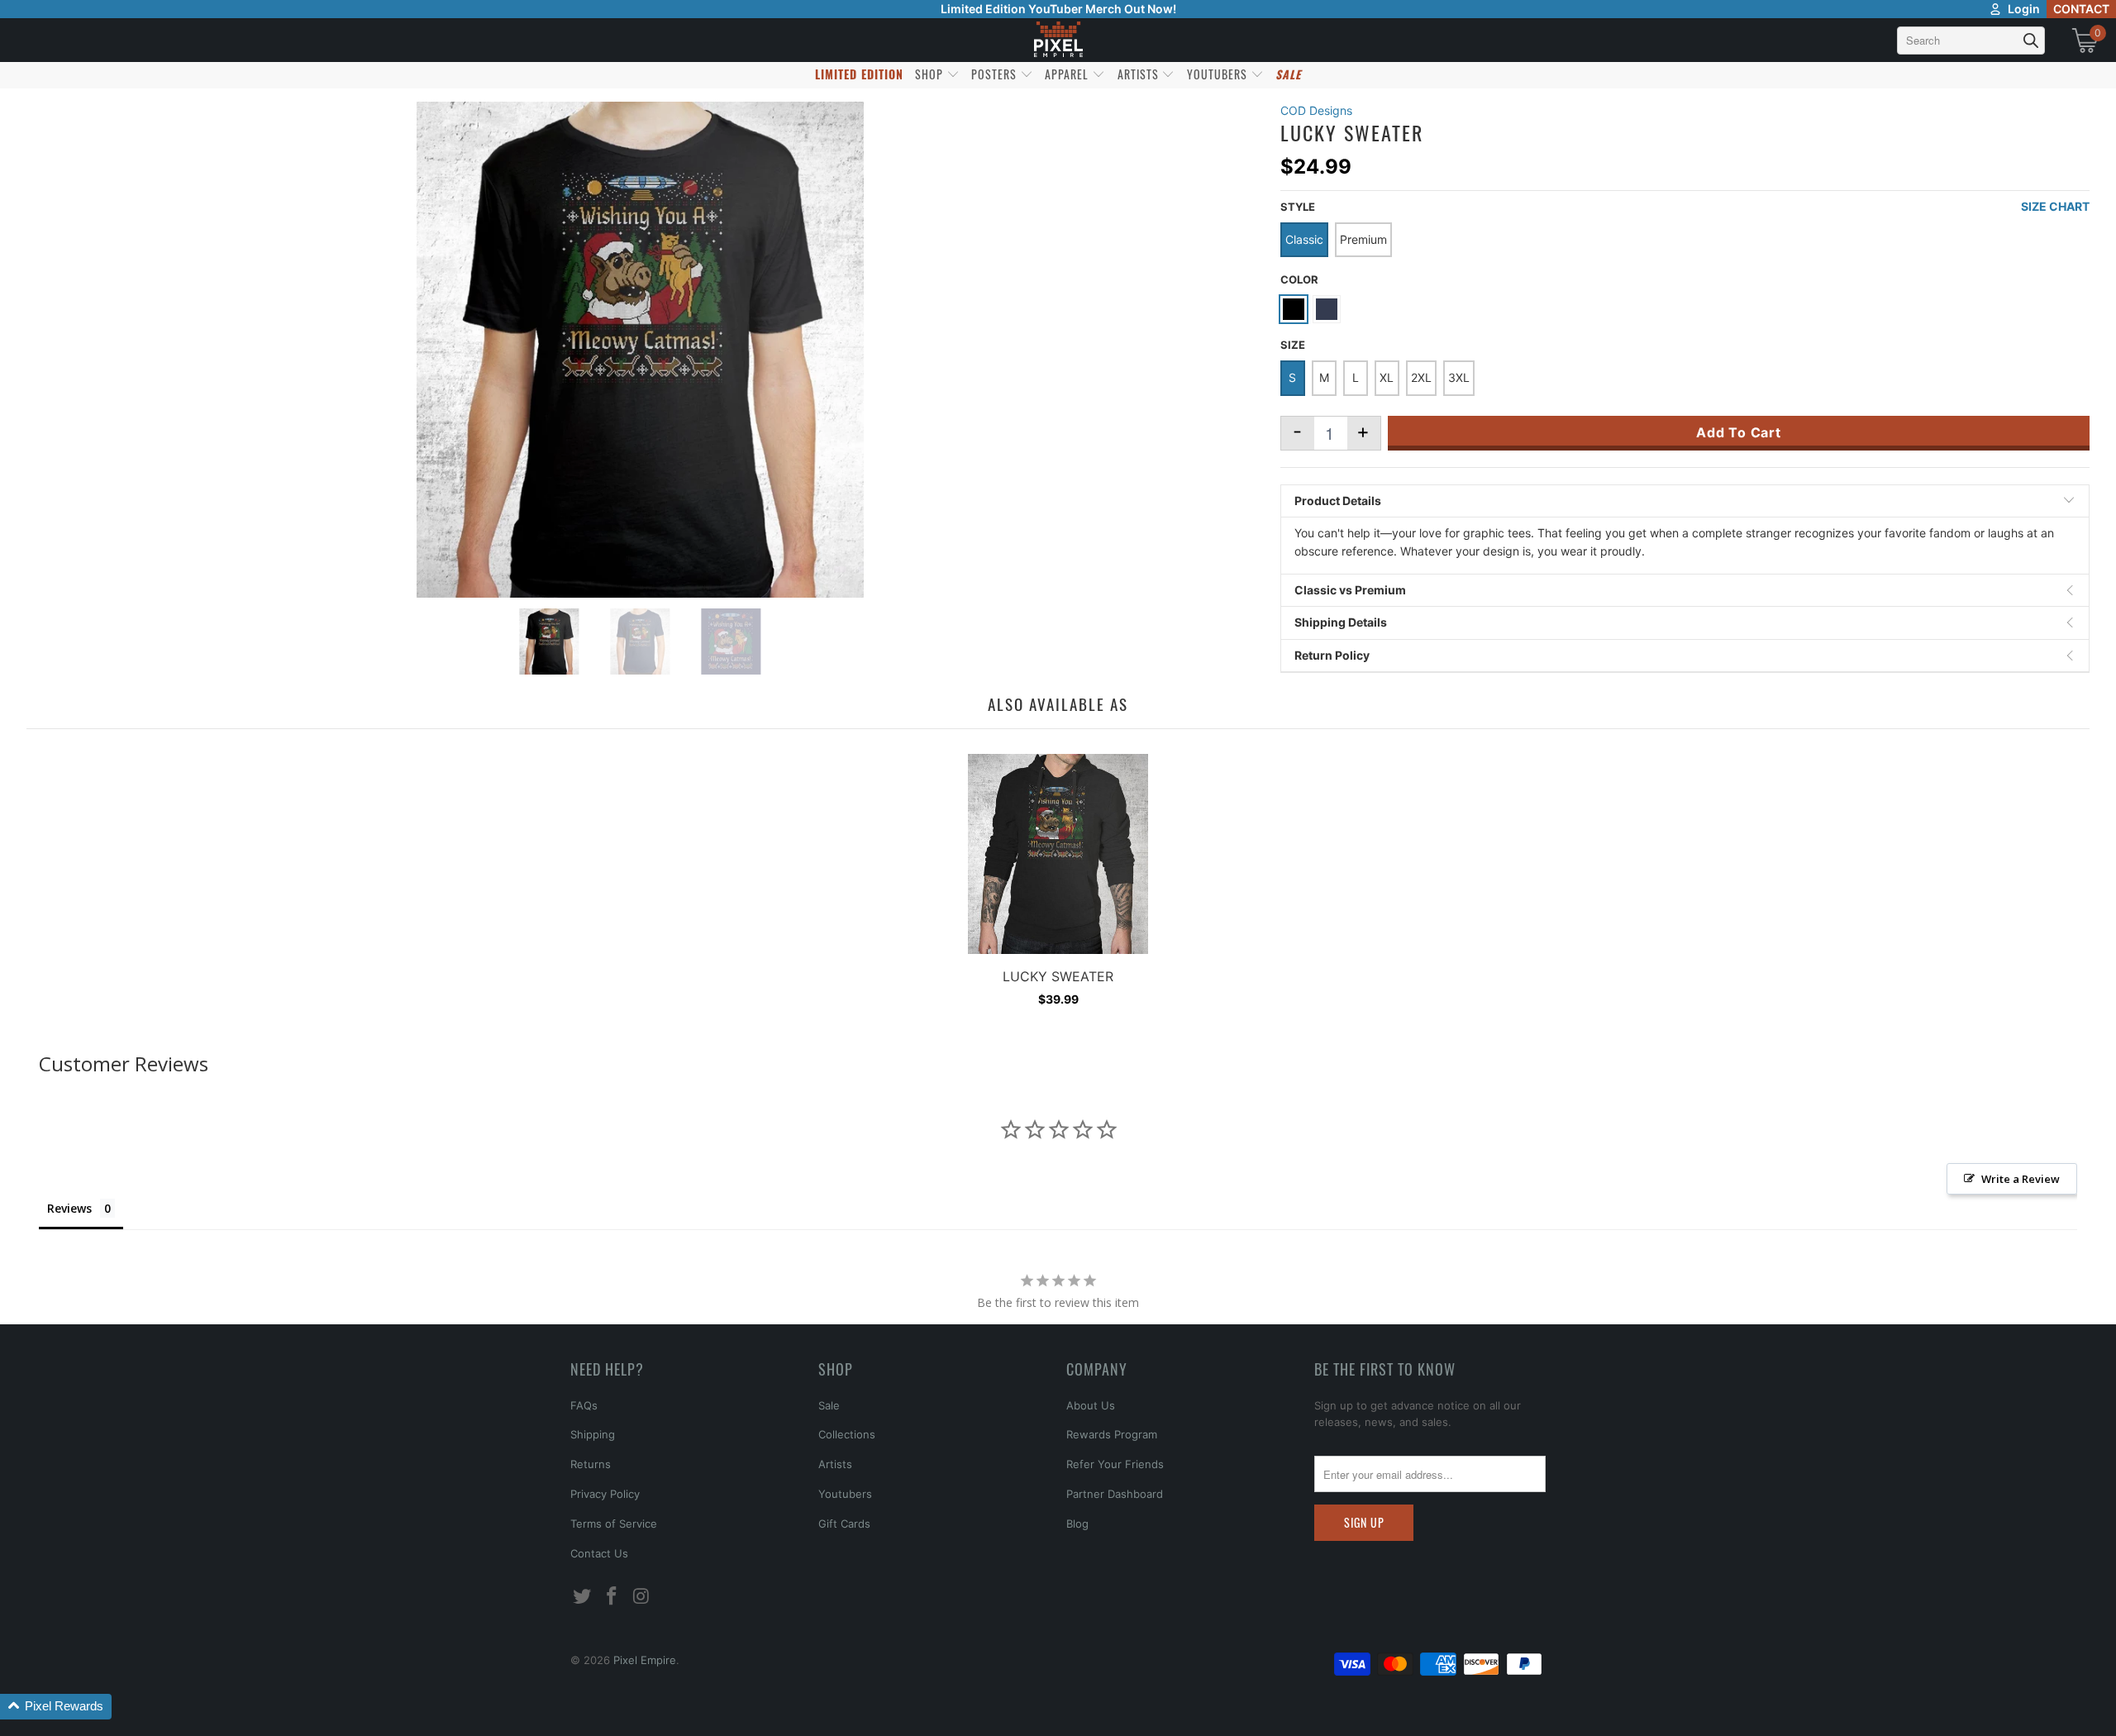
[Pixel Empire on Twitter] (583, 1597)
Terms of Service (614, 1524)
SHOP (931, 74)
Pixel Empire (645, 1660)
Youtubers (845, 1494)
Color (1299, 279)
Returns (591, 1464)
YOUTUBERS (1219, 74)
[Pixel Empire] (1058, 40)
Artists (835, 1464)
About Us (1091, 1405)
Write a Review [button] (2021, 1179)
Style (1298, 207)
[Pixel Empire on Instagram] (641, 1597)
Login (2024, 9)
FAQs (584, 1405)
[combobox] (1971, 41)
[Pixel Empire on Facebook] (612, 1597)
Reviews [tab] (69, 1208)
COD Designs (1316, 110)
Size (1293, 345)
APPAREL (1068, 74)
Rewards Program (1112, 1434)
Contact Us (599, 1553)
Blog (1077, 1524)
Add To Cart (1739, 432)
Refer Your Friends (1115, 1464)
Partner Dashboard (1115, 1494)
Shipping (593, 1434)
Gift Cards (844, 1524)
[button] (56, 1707)
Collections (847, 1434)
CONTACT (2081, 9)
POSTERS (996, 74)
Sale (829, 1405)
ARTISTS (1140, 74)
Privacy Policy (605, 1494)
